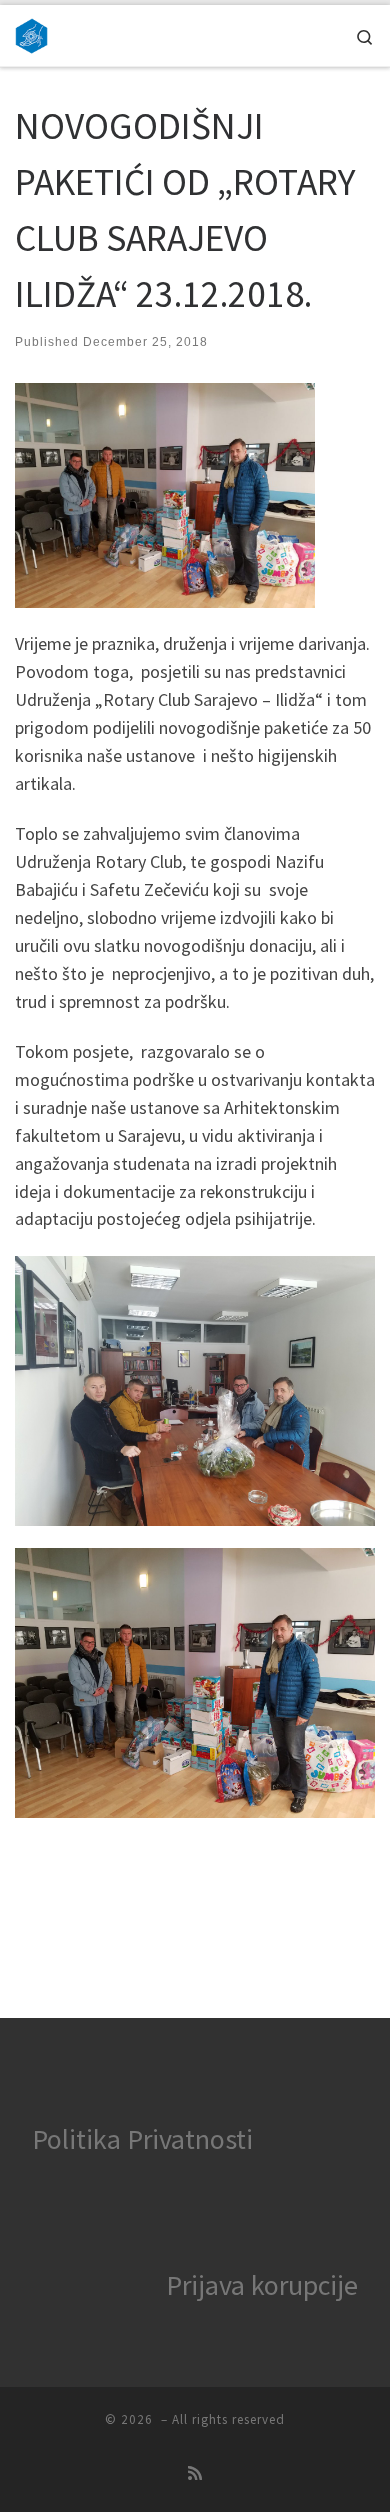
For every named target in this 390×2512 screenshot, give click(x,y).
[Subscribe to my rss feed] (195, 2473)
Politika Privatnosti (142, 2139)
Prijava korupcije (262, 2285)
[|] (31, 33)
